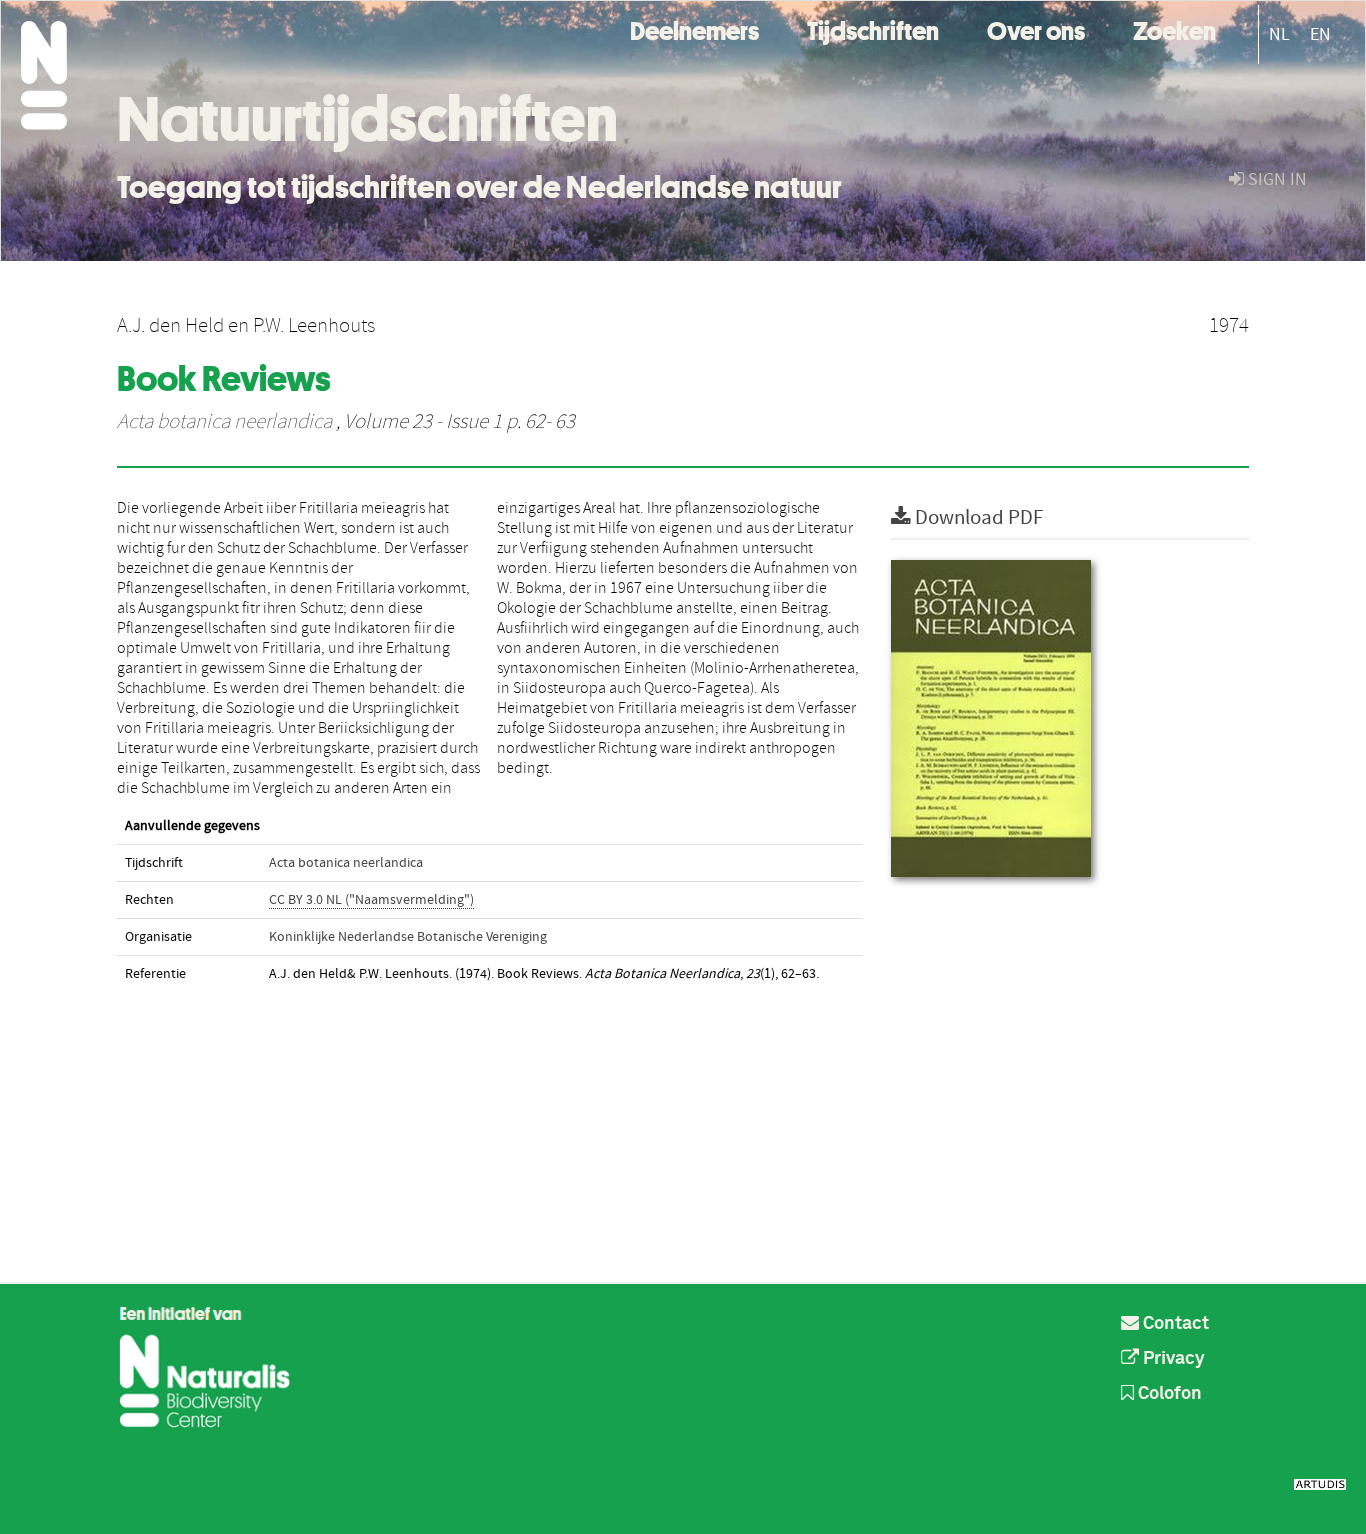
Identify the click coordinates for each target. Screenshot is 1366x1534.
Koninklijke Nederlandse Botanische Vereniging (408, 937)
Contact (1174, 1324)
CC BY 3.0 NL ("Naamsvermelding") (371, 900)
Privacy (1172, 1359)
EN (1320, 34)
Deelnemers (694, 28)
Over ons (1036, 28)
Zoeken (1174, 28)
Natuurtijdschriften (367, 119)
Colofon (1168, 1394)
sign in (1275, 179)
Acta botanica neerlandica (224, 422)
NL (1279, 34)
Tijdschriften (873, 28)
